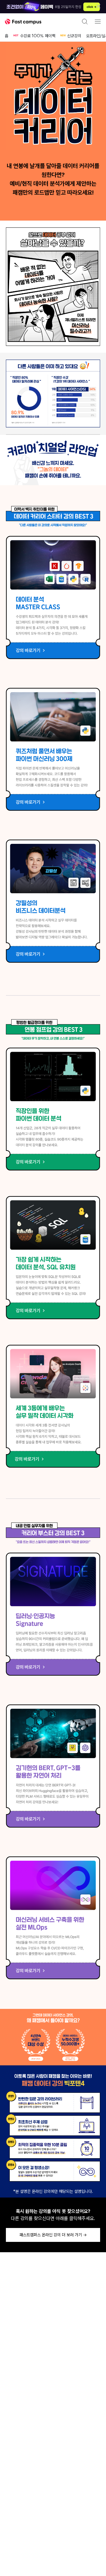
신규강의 (74, 36)
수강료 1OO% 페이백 (38, 36)
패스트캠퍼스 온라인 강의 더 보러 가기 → (53, 2235)
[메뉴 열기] (98, 22)
